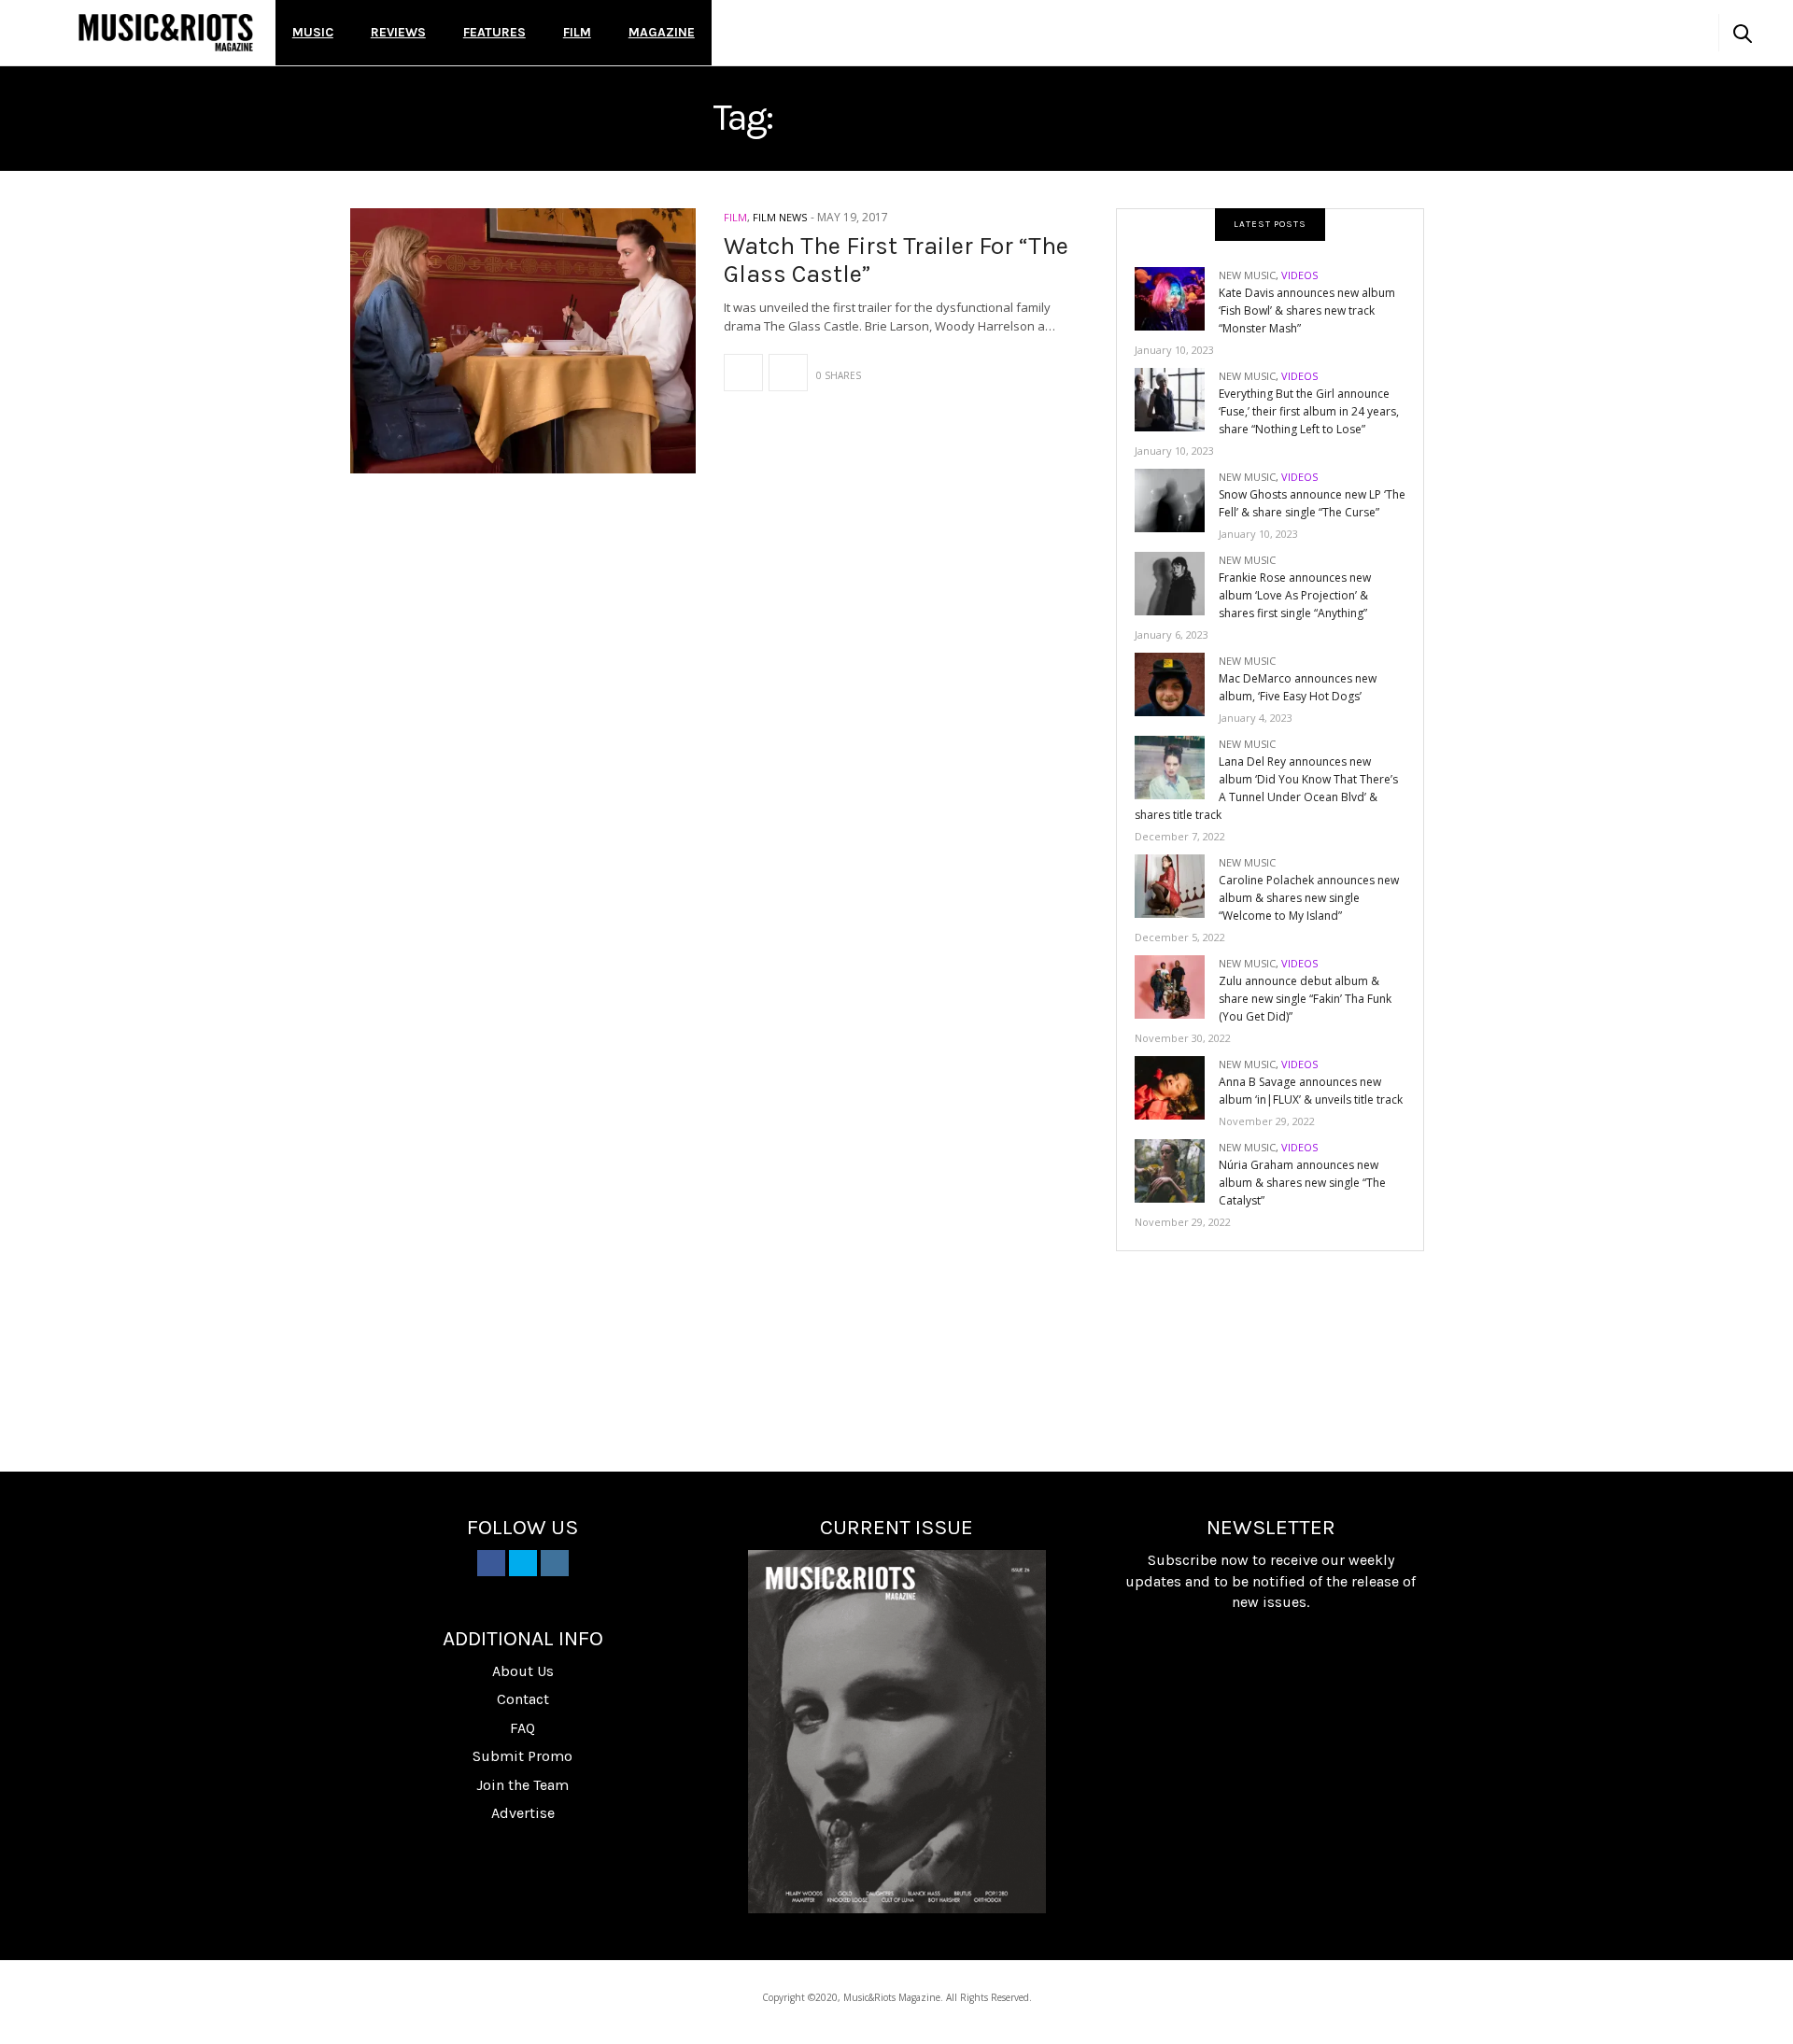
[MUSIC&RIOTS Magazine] (166, 33)
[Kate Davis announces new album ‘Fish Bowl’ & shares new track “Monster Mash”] (1177, 297)
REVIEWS (398, 32)
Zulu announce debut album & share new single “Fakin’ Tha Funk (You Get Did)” (1305, 999)
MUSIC (313, 32)
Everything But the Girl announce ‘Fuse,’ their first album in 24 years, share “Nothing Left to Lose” (1309, 411)
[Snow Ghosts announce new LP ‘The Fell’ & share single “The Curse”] (1177, 499)
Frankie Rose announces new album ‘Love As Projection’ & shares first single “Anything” (1295, 595)
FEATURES (494, 32)
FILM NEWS (780, 217)
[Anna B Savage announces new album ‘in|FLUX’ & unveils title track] (1177, 1086)
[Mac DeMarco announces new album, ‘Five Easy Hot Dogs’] (1177, 683)
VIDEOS (1299, 275)
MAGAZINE (662, 32)
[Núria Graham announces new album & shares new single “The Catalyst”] (1177, 1170)
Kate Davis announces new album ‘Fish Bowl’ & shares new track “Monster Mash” (1307, 310)
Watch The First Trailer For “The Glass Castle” (896, 260)
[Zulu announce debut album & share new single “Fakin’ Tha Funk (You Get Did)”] (1177, 986)
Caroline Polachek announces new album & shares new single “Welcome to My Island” (1309, 898)
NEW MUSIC (1247, 275)
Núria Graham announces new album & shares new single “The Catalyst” (1302, 1183)
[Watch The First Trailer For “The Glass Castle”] (523, 341)
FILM (577, 32)
